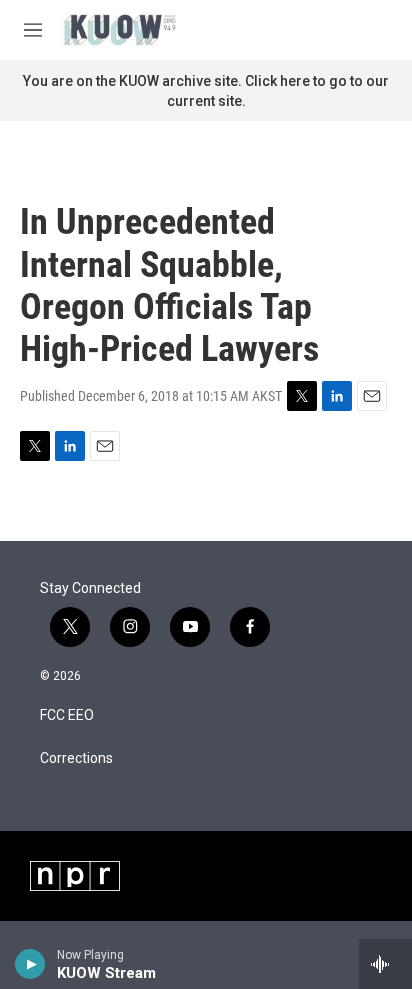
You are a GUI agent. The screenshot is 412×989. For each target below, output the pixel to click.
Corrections (76, 758)
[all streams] (385, 964)
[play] (30, 964)
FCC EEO (67, 715)
